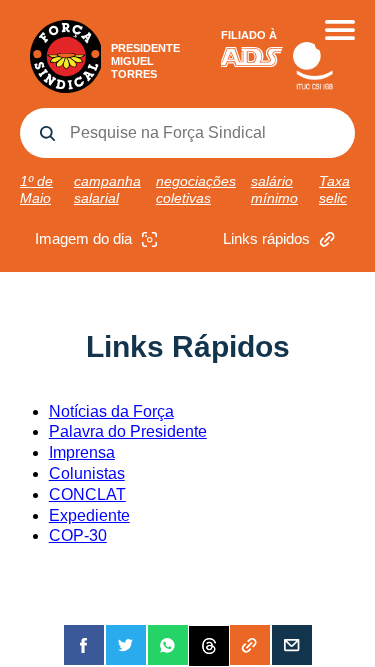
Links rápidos (266, 238)
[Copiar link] (250, 645)
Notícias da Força (111, 411)
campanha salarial (107, 189)
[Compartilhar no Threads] (209, 645)
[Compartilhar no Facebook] (84, 645)
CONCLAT (87, 494)
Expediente (89, 515)
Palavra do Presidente (128, 431)
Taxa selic (334, 189)
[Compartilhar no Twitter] (126, 645)
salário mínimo (274, 189)
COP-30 (78, 535)
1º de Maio (36, 189)
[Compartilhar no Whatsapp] (168, 645)
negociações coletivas (196, 189)
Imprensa (82, 452)
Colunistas (87, 473)
